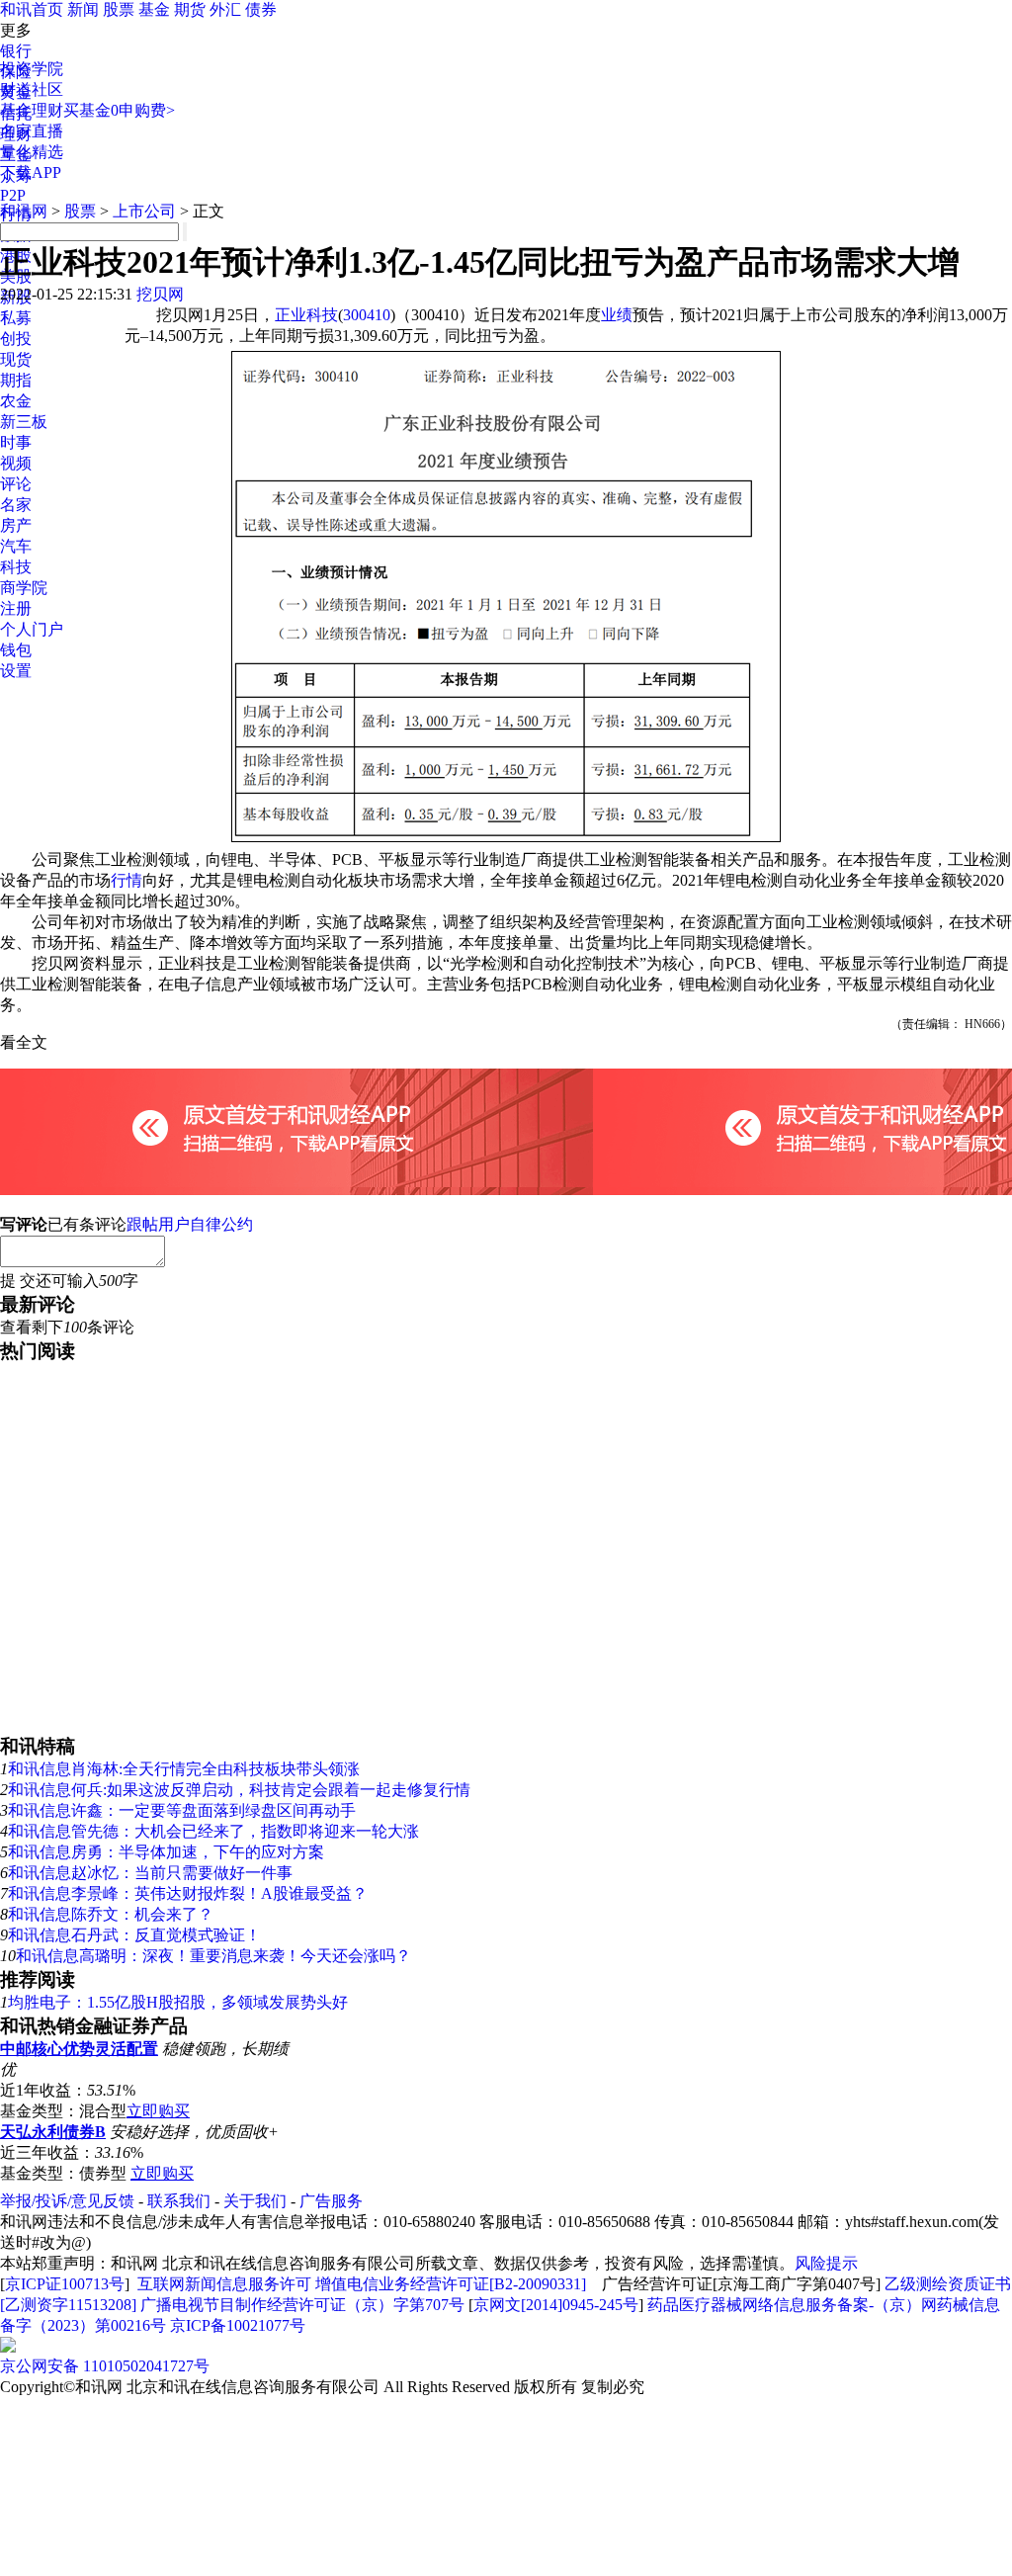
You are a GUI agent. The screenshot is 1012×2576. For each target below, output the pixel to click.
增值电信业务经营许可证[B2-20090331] (451, 2284)
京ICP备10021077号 (238, 2325)
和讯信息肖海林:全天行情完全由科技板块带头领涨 (184, 1769)
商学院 (24, 588)
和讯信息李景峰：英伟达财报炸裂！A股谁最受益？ (188, 1893)
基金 (154, 9)
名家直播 (32, 131)
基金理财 (32, 110)
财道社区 (32, 89)
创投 (16, 339)
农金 (16, 401)
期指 (16, 380)
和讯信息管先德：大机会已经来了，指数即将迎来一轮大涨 (213, 1831)
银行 (16, 51)
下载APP (31, 172)
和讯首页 (32, 9)
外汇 (225, 9)
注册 (16, 608)
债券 (261, 9)
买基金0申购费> (119, 110)
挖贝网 (160, 294)
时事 (16, 442)
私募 (16, 318)
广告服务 (331, 2201)
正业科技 (306, 315)
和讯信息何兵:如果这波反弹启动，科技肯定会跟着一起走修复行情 (239, 1790)
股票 (119, 9)
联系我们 (179, 2201)
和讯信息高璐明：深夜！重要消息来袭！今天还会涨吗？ (213, 1956)
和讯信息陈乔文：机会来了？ (111, 1914)
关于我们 (255, 2201)
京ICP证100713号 (65, 2284)
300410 (367, 315)
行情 (126, 880)
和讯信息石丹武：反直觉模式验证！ (134, 1935)
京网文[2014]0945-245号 (556, 2305)
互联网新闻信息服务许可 (224, 2284)
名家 (16, 505)
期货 (190, 9)
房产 (16, 525)
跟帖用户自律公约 (190, 1224)
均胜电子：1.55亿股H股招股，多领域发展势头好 (178, 2002)
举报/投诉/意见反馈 (67, 2201)
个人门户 (32, 629)
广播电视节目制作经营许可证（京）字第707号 (302, 2305)
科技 (16, 567)
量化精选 (32, 152)
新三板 (24, 422)
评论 (16, 484)
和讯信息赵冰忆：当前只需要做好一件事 (150, 1873)
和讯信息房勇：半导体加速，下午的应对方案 (166, 1852)
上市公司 (144, 211)
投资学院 (32, 69)
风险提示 (826, 2263)
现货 (16, 359)
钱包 (16, 650)
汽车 (16, 546)
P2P (13, 195)
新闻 (83, 9)
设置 (16, 671)
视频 (16, 463)
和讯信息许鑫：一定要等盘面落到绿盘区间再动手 (182, 1810)
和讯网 (24, 211)
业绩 (617, 315)
